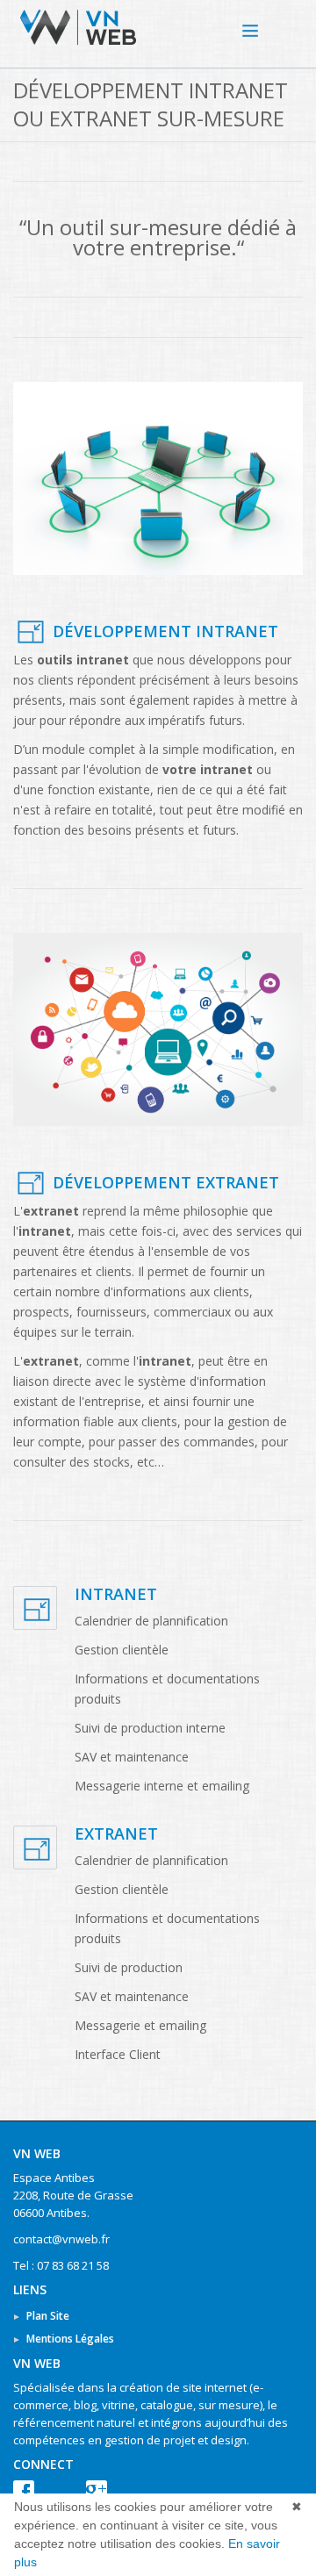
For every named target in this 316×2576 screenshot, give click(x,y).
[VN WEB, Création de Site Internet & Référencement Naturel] (268, 27)
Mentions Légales (70, 2339)
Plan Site (48, 2316)
